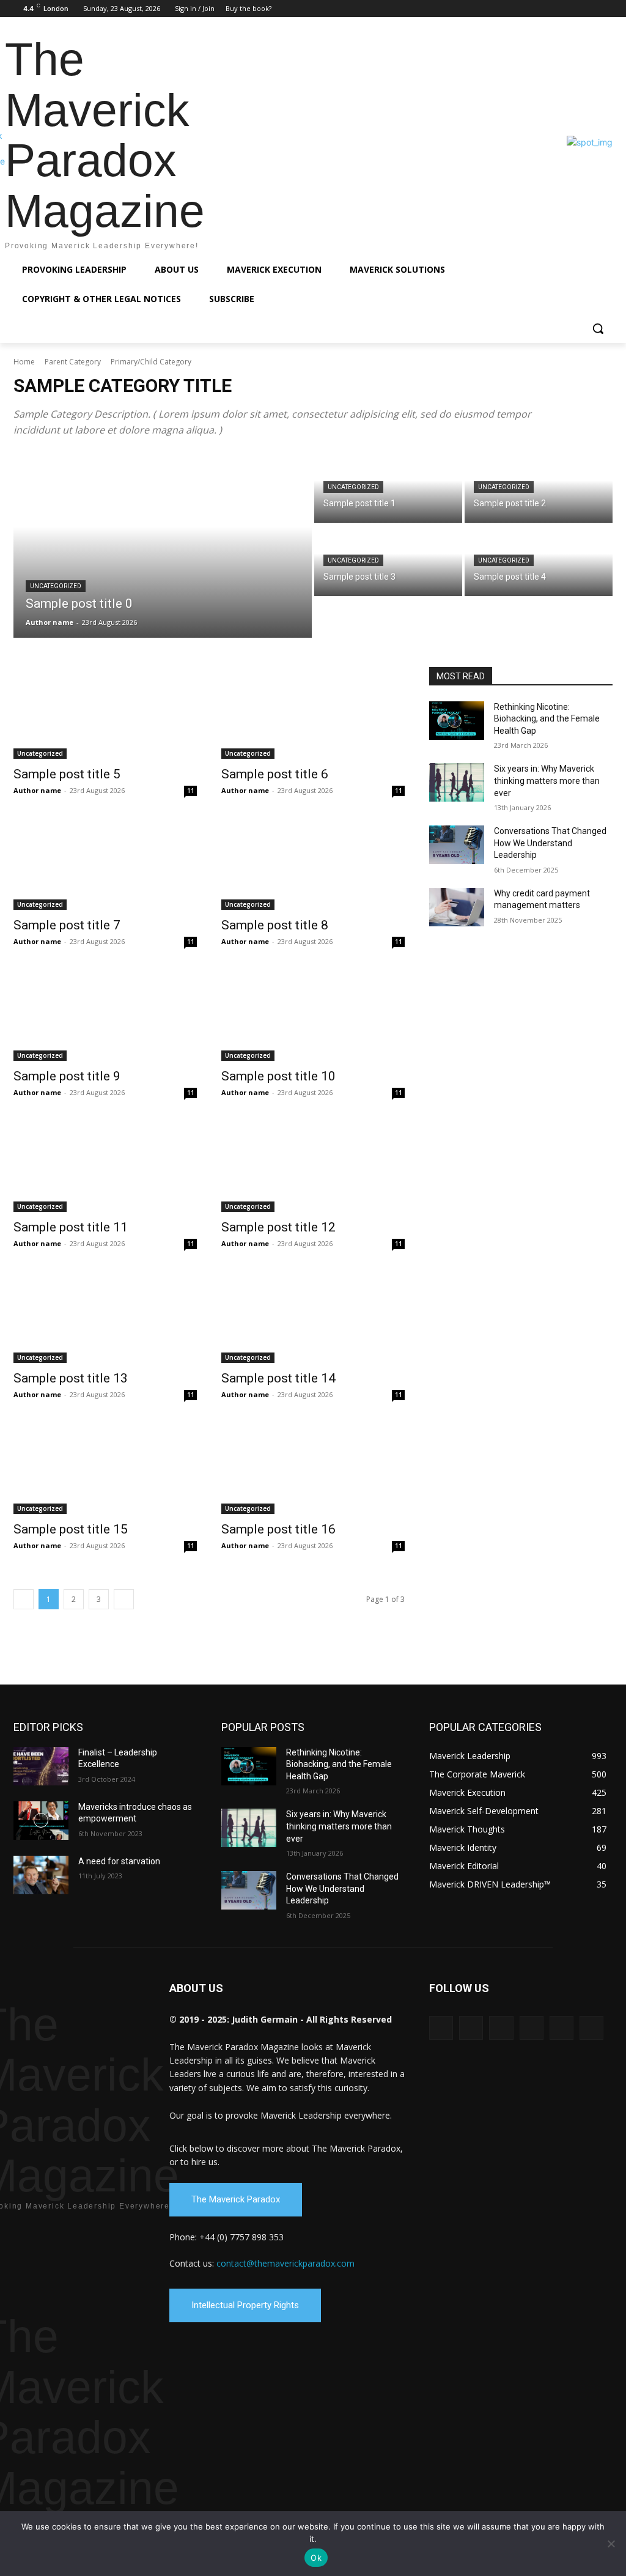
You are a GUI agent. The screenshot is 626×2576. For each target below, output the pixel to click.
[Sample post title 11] (105, 1166)
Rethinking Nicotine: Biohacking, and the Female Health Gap (547, 719)
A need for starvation (119, 1861)
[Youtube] (606, 9)
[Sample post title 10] (313, 1015)
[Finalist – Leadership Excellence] (41, 1766)
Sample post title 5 (67, 774)
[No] (611, 2544)
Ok (316, 2558)
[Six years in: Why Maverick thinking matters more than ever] (457, 782)
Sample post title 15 (71, 1529)
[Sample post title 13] (105, 1317)
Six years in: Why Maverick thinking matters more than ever (547, 781)
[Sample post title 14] (313, 1317)
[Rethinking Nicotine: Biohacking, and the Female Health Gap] (457, 721)
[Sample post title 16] (313, 1468)
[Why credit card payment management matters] (457, 907)
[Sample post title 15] (105, 1468)
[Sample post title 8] (313, 864)
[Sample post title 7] (105, 864)
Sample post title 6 (275, 774)
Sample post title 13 (71, 1378)
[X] (588, 9)
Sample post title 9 (67, 1076)
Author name (37, 790)
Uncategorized (56, 586)
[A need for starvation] (41, 1875)
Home (24, 362)
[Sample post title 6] (313, 713)
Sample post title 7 (67, 925)
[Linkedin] (555, 9)
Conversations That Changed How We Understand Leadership (550, 843)
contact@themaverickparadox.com (285, 2263)
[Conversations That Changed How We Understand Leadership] (457, 845)
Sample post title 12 (278, 1227)
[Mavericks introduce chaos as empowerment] (41, 1821)
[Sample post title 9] (105, 1015)
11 (191, 791)
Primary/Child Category (151, 362)
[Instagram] (538, 9)
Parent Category (73, 362)
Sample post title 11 (71, 1227)
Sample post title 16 (278, 1529)
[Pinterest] (572, 9)
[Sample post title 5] (105, 713)
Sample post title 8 (275, 925)
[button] (598, 328)
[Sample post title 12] (313, 1166)
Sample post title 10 (278, 1076)
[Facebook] (521, 9)
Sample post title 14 (278, 1378)
